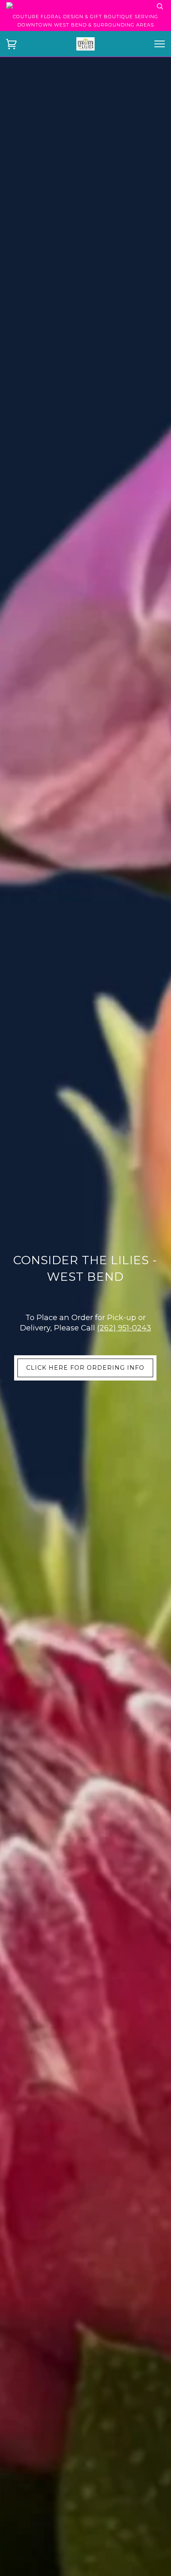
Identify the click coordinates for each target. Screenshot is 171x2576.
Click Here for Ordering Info (85, 1368)
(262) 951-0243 (124, 1328)
